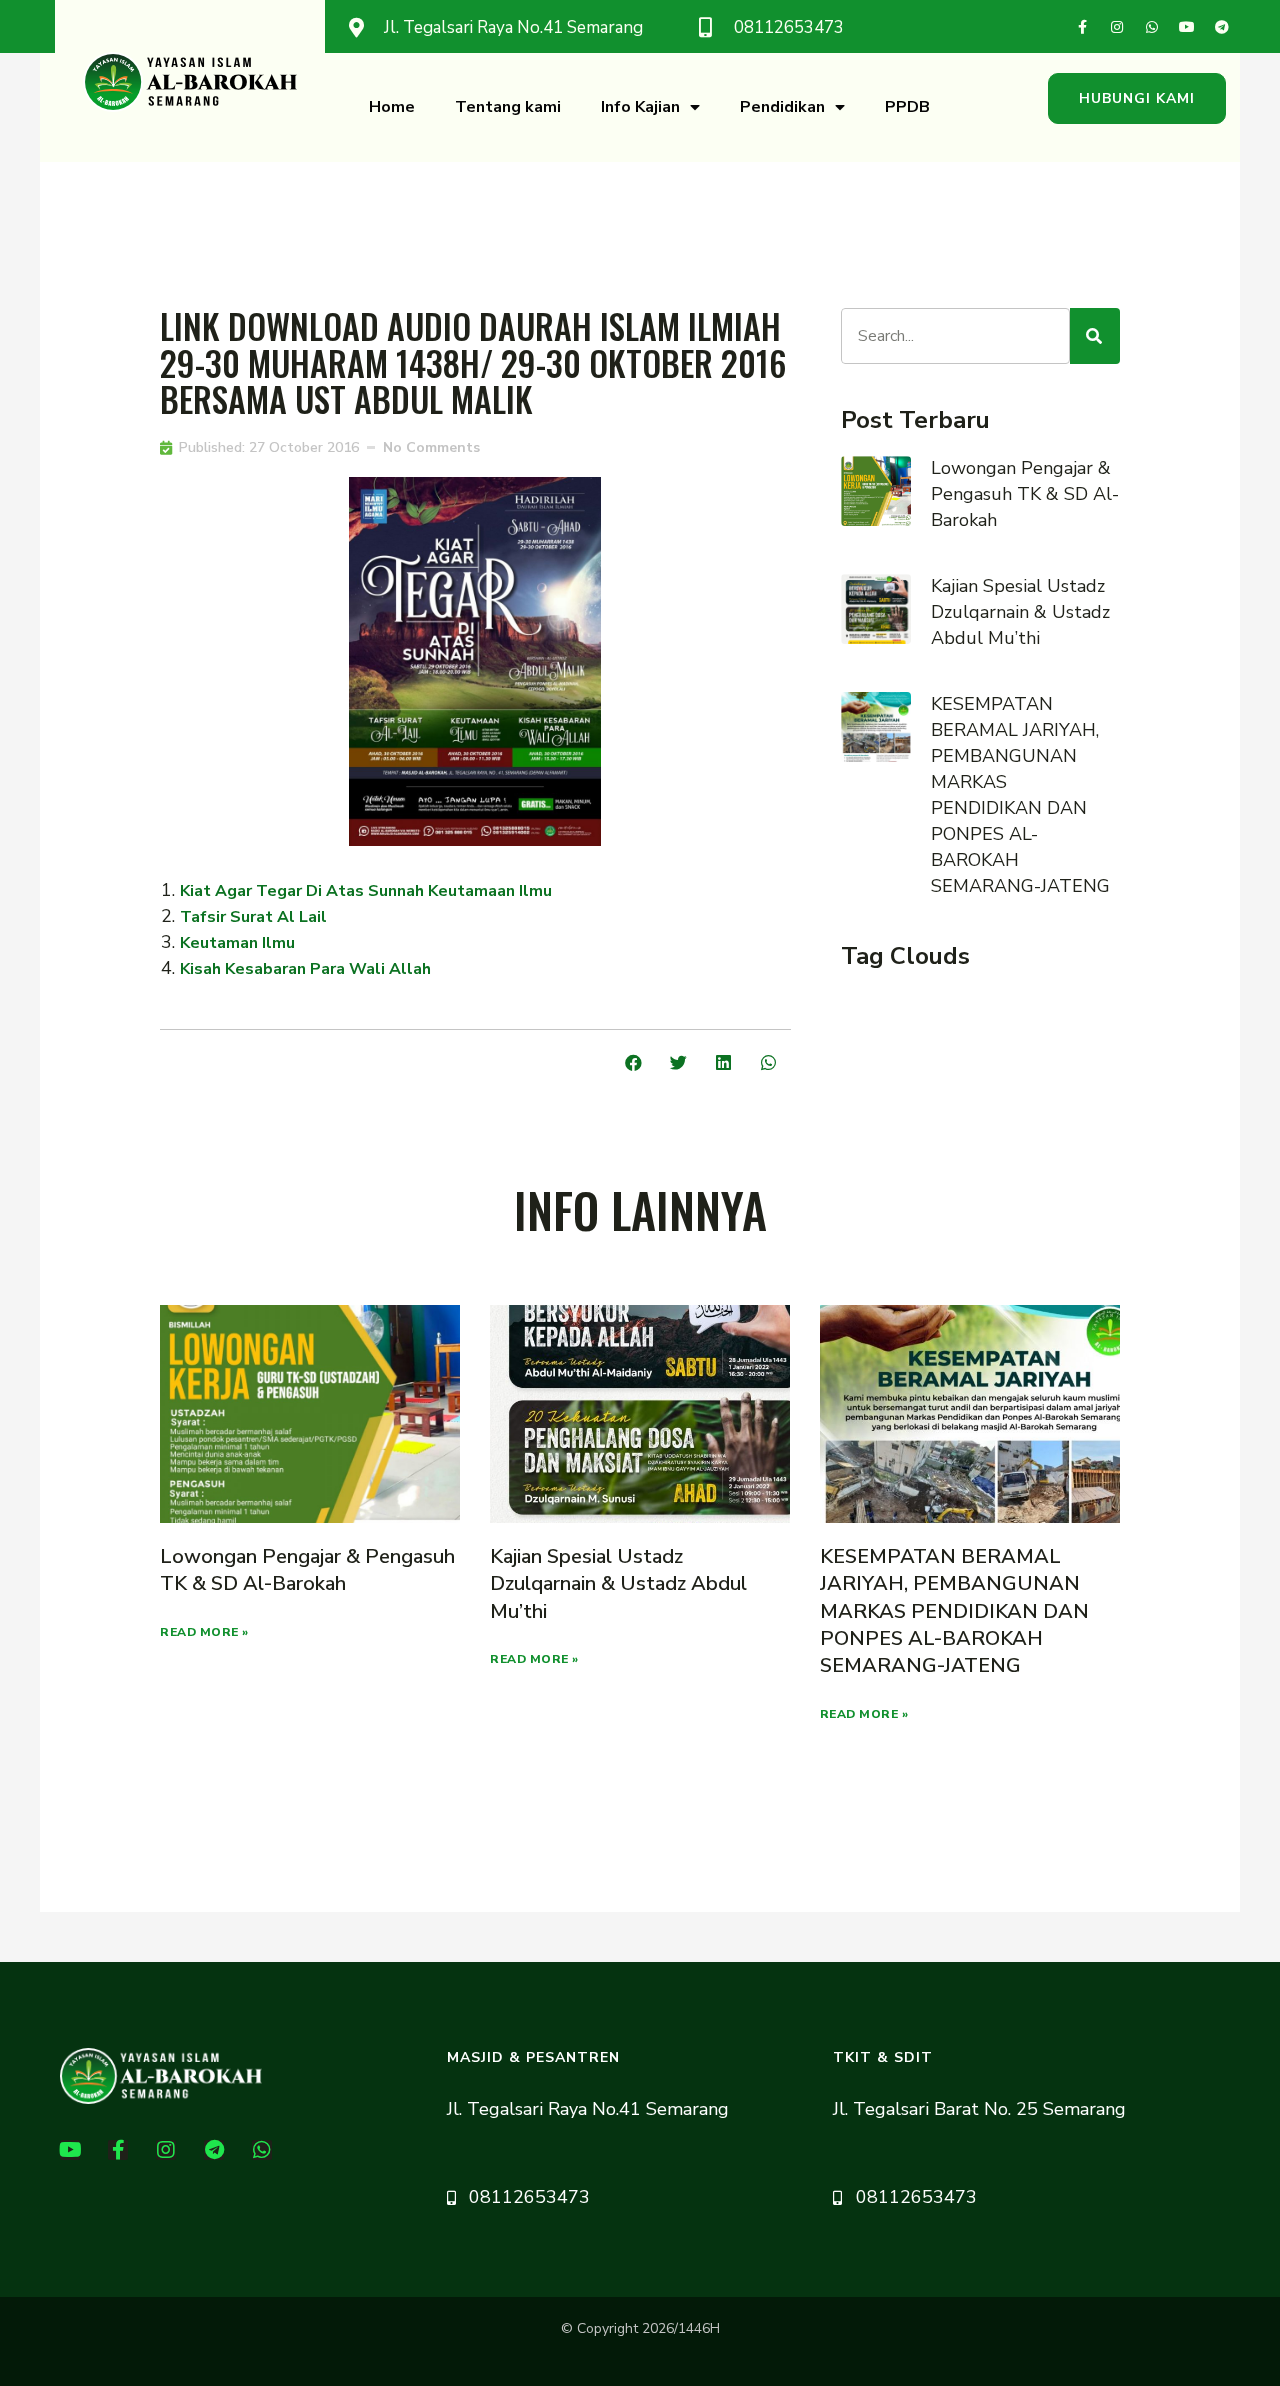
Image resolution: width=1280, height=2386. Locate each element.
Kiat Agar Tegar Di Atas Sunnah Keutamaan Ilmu (366, 891)
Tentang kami (508, 107)
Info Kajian (640, 107)
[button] (1137, 98)
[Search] (1095, 336)
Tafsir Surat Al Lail (253, 917)
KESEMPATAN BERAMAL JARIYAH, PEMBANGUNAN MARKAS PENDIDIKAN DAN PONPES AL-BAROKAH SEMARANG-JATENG (954, 1611)
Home (392, 107)
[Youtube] (1187, 27)
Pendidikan (782, 107)
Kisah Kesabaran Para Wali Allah (305, 969)
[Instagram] (1117, 27)
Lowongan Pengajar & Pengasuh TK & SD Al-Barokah (1025, 494)
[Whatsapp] (1152, 27)
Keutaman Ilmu (237, 943)
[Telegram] (1222, 27)
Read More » (204, 1632)
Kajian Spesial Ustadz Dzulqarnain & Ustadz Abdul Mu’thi (1020, 612)
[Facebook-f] (1082, 27)
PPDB (907, 107)
